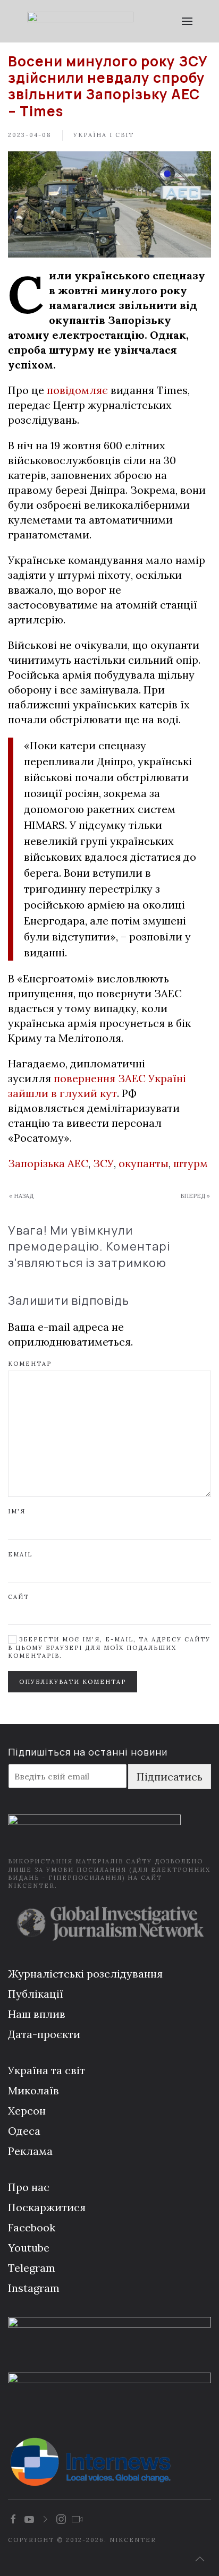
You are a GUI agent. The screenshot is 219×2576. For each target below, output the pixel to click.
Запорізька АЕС (48, 1163)
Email (20, 1554)
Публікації (36, 1994)
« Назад (21, 1196)
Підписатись (170, 1777)
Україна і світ (104, 135)
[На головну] (80, 21)
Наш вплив (37, 2014)
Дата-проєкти (44, 2034)
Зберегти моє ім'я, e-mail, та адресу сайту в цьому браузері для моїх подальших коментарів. (109, 1648)
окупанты (144, 1163)
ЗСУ (103, 1163)
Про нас (29, 2187)
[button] (187, 21)
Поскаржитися (47, 2207)
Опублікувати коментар (73, 1682)
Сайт (19, 1597)
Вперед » (195, 1196)
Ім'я (17, 1511)
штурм (191, 1163)
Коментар (30, 1364)
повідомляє (77, 390)
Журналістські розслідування (85, 1974)
